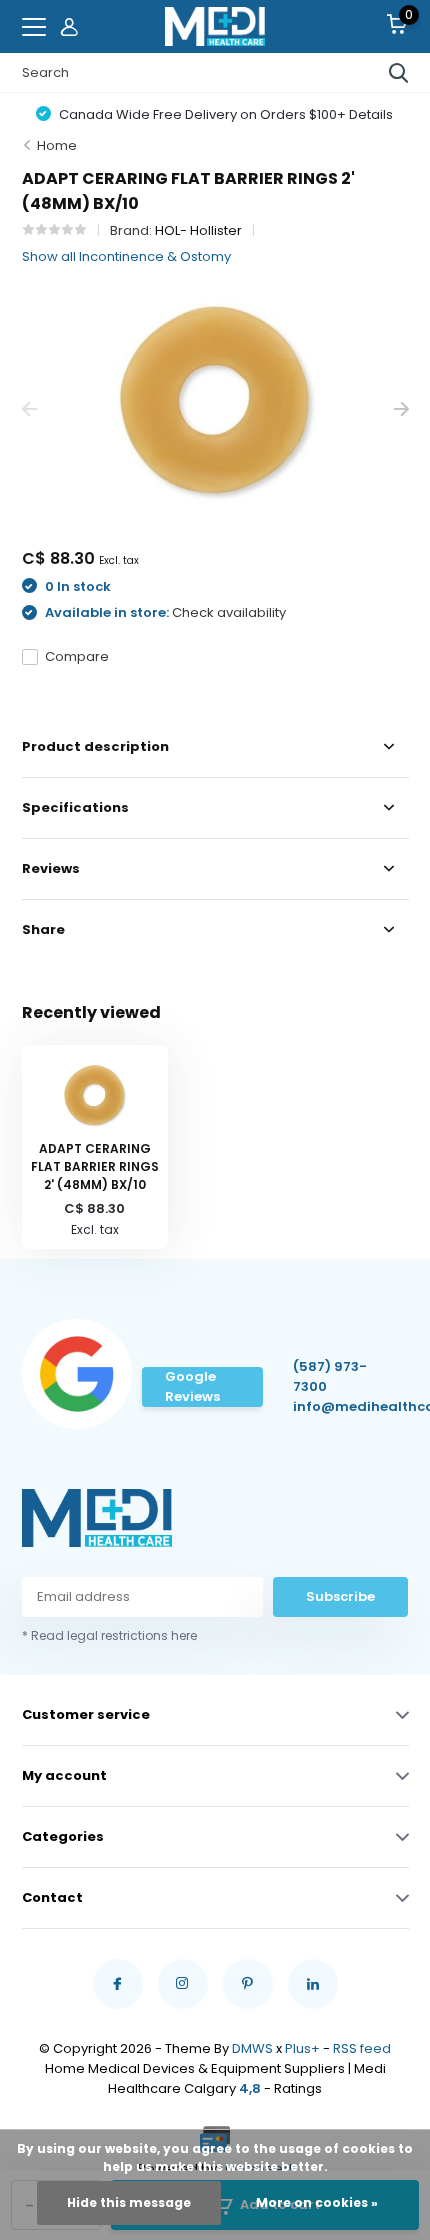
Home (57, 145)
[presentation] (29, 409)
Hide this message (129, 2202)
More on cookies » (317, 2202)
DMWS (252, 2048)
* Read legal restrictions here (109, 1635)
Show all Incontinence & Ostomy (126, 256)
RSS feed (362, 2048)
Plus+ (302, 2048)
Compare (77, 656)
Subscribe (340, 1596)
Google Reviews (192, 1386)
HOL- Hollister (198, 230)
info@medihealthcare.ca (338, 1406)
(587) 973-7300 (330, 1376)
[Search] (399, 73)
